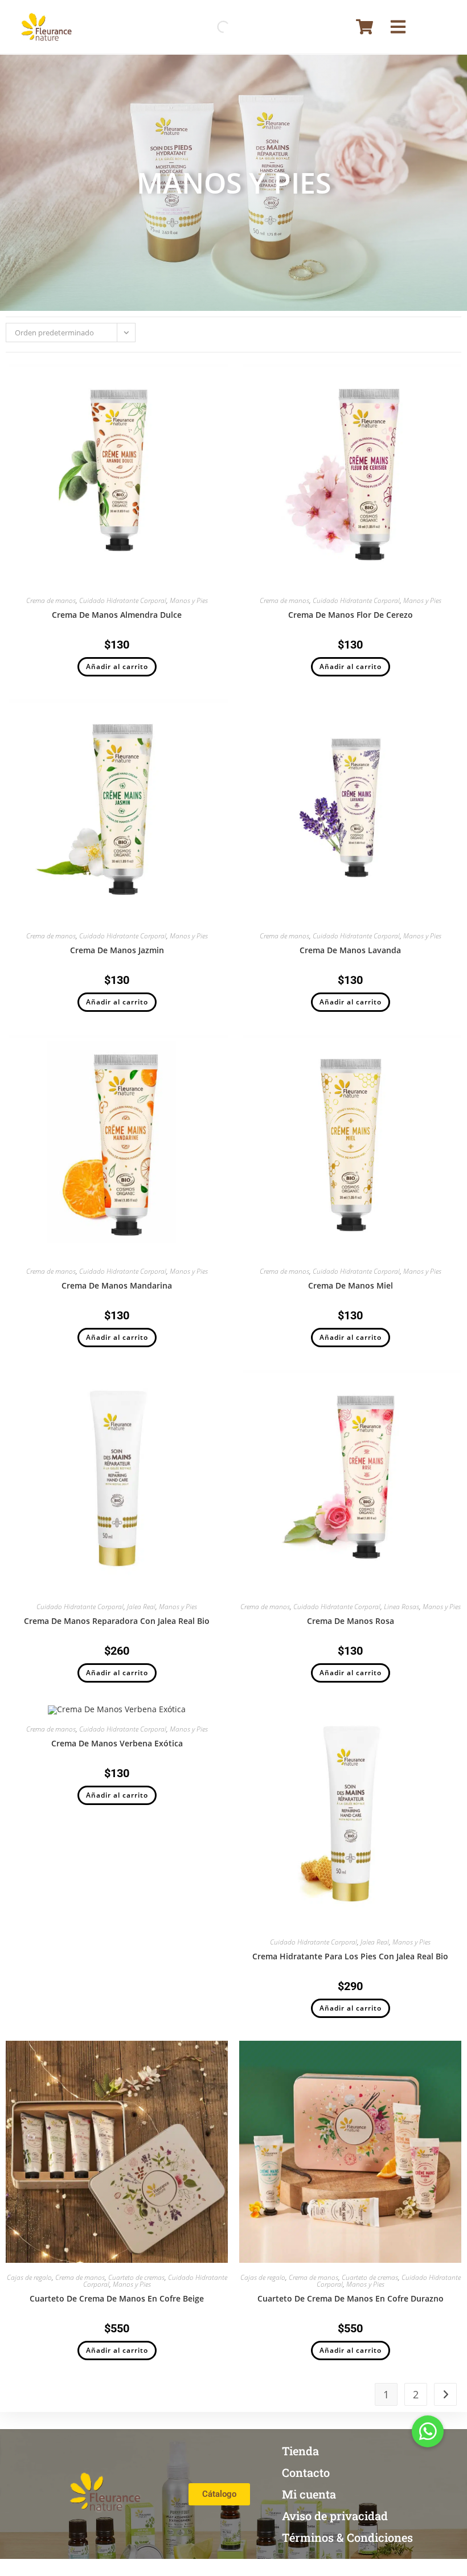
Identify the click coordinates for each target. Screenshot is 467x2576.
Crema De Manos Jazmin (117, 950)
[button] (428, 2431)
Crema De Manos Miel (351, 1285)
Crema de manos (51, 600)
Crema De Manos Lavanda (350, 950)
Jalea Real (141, 1607)
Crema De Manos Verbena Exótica (117, 1743)
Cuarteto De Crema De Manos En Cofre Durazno (351, 2298)
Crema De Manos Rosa (351, 1621)
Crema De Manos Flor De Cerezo (351, 615)
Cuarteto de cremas (136, 2277)
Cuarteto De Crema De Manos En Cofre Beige (117, 2298)
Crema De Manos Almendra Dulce (117, 615)
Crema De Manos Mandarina (117, 1285)
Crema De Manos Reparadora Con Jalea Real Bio (117, 1621)
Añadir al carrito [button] (117, 666)
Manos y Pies (189, 600)
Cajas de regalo (29, 2277)
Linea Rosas (402, 1607)
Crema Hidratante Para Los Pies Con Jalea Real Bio (350, 1956)
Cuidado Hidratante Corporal (123, 600)
